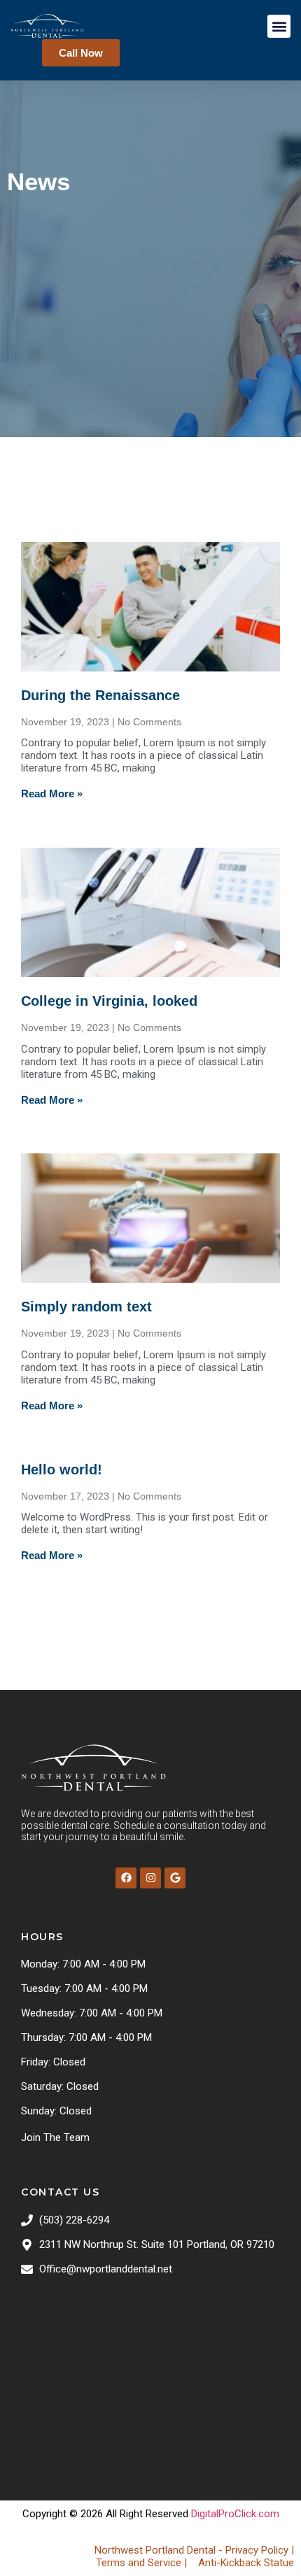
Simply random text (86, 1307)
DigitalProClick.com (235, 2514)
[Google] (175, 1878)
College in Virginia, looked (109, 1001)
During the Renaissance (100, 695)
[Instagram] (150, 1878)
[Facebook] (126, 1878)
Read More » (52, 794)
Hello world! (62, 1470)
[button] (279, 26)
